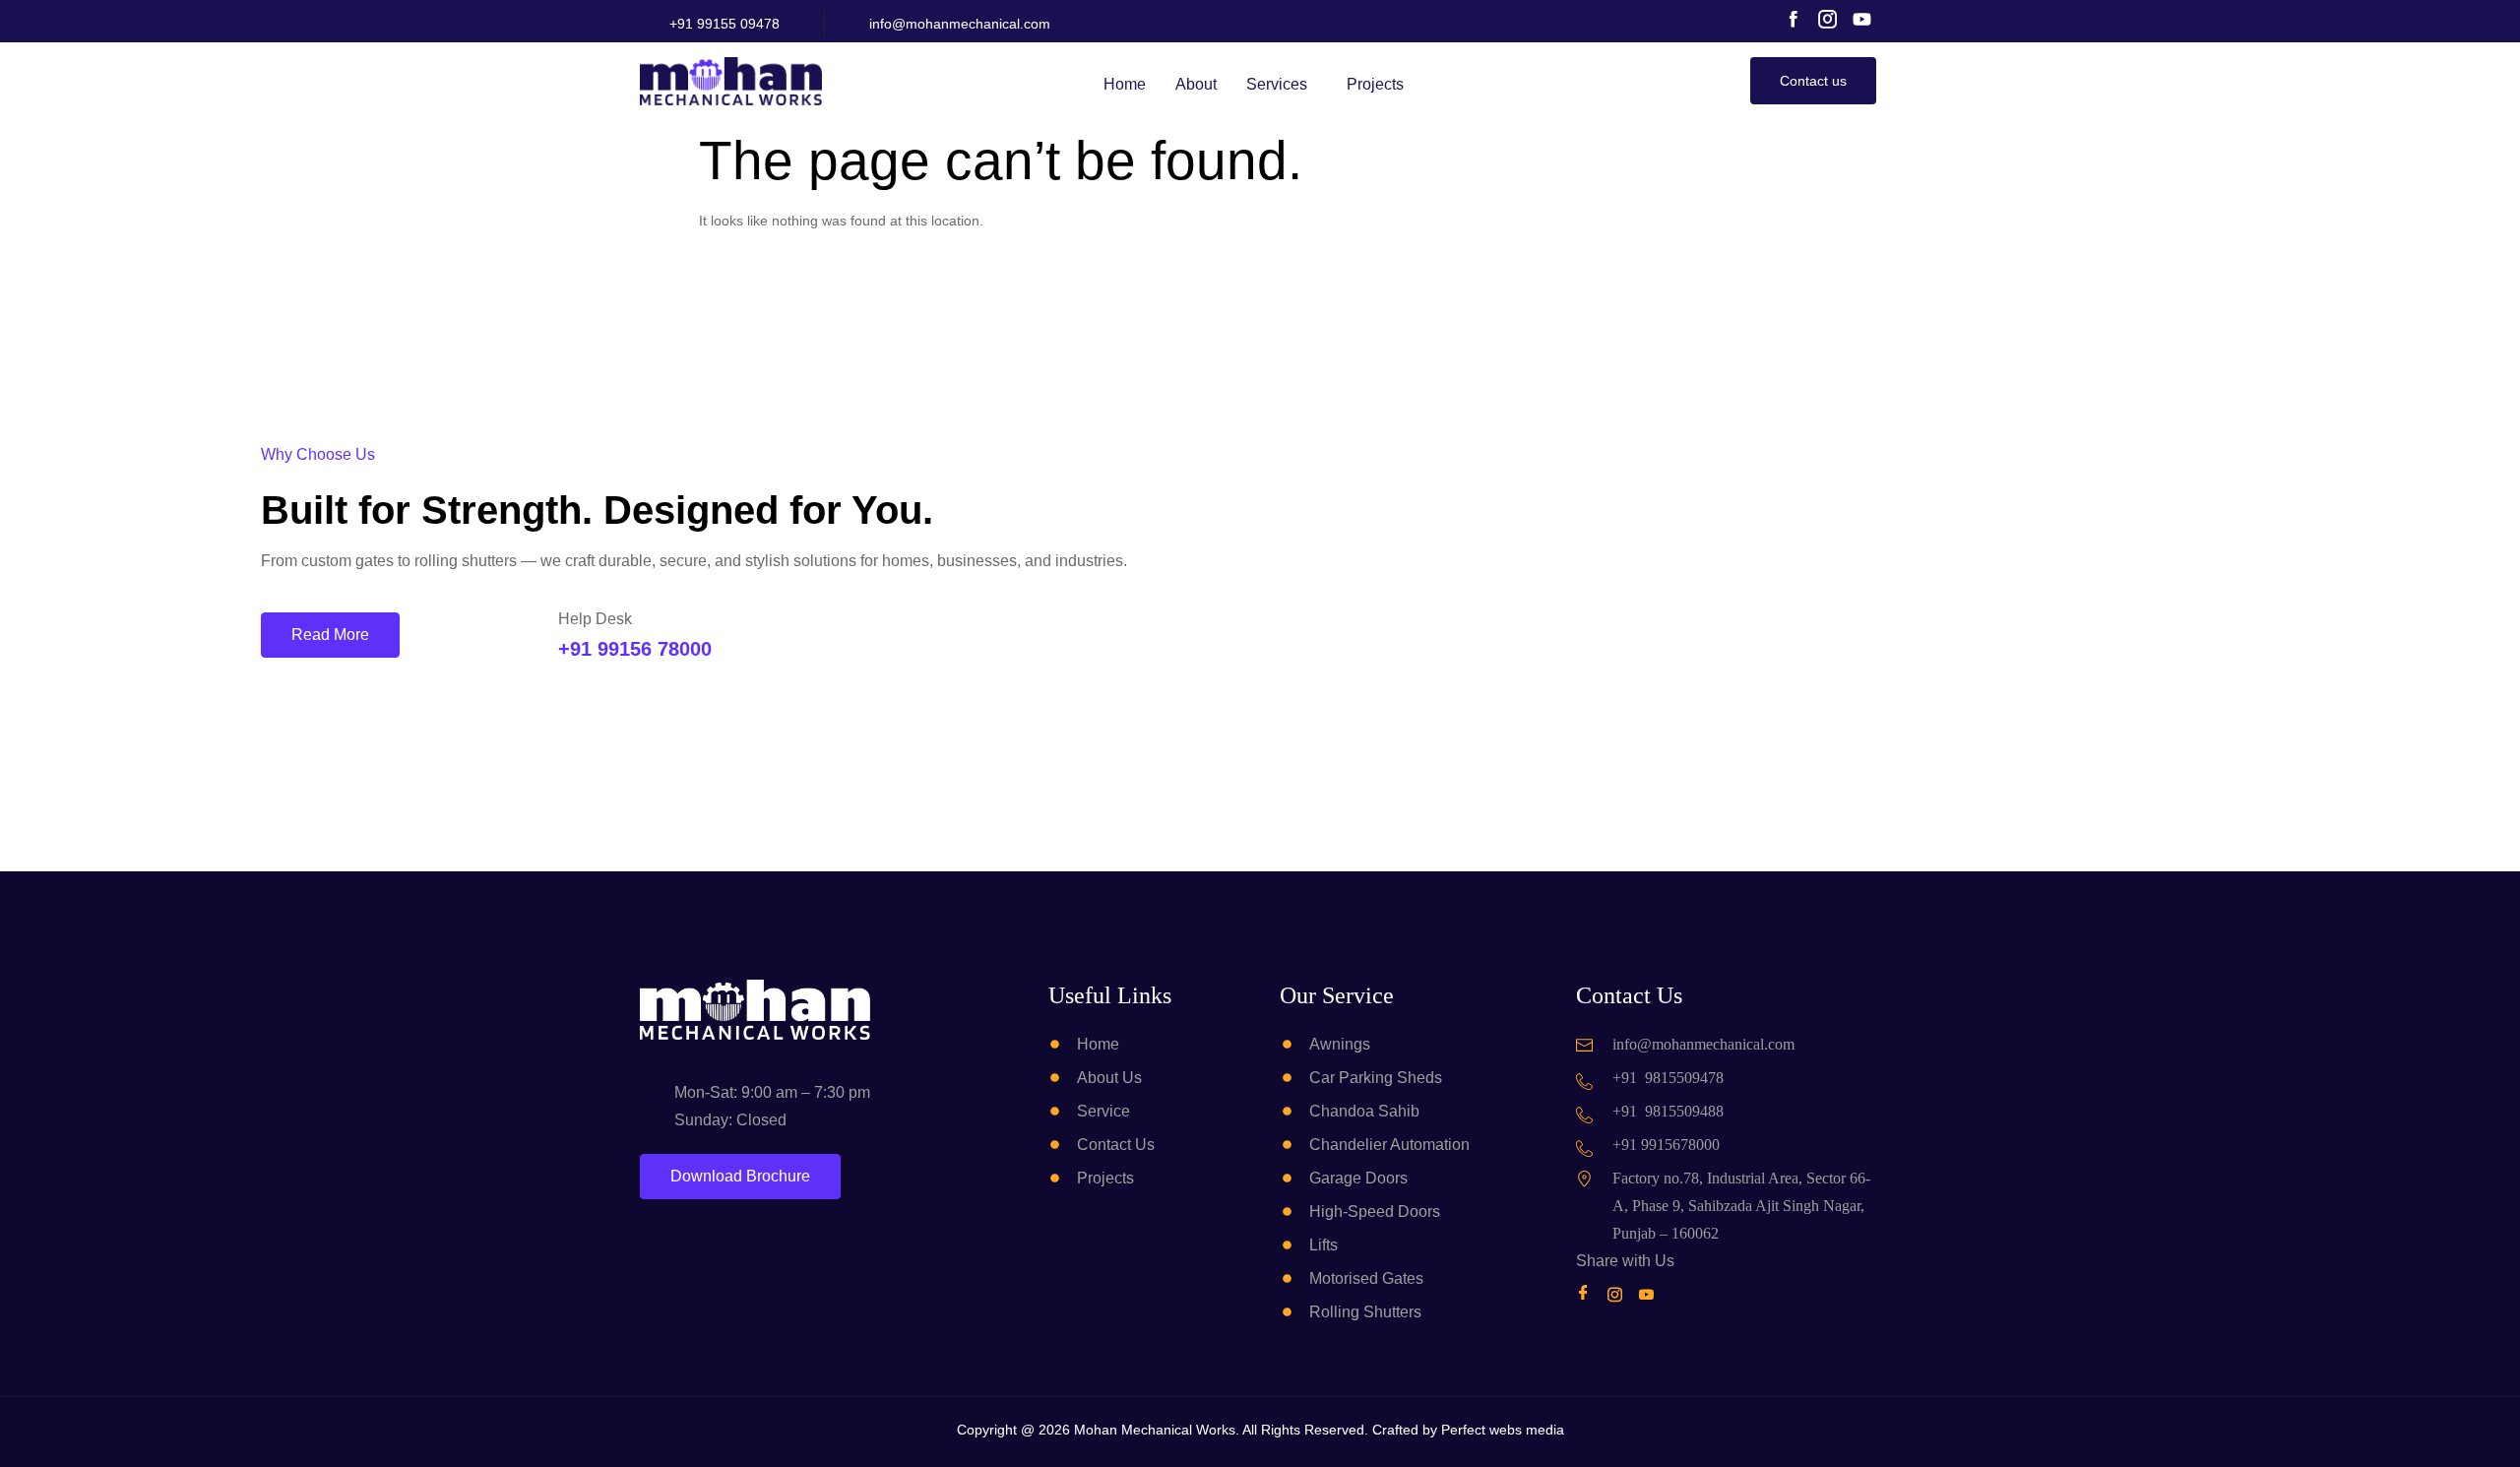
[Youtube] (1862, 19)
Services (1277, 84)
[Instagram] (1619, 1294)
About (1196, 84)
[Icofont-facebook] (1793, 19)
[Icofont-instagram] (1827, 19)
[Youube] (1650, 1294)
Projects (1375, 84)
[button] (1282, 85)
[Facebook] (1587, 1294)
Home (1125, 84)
